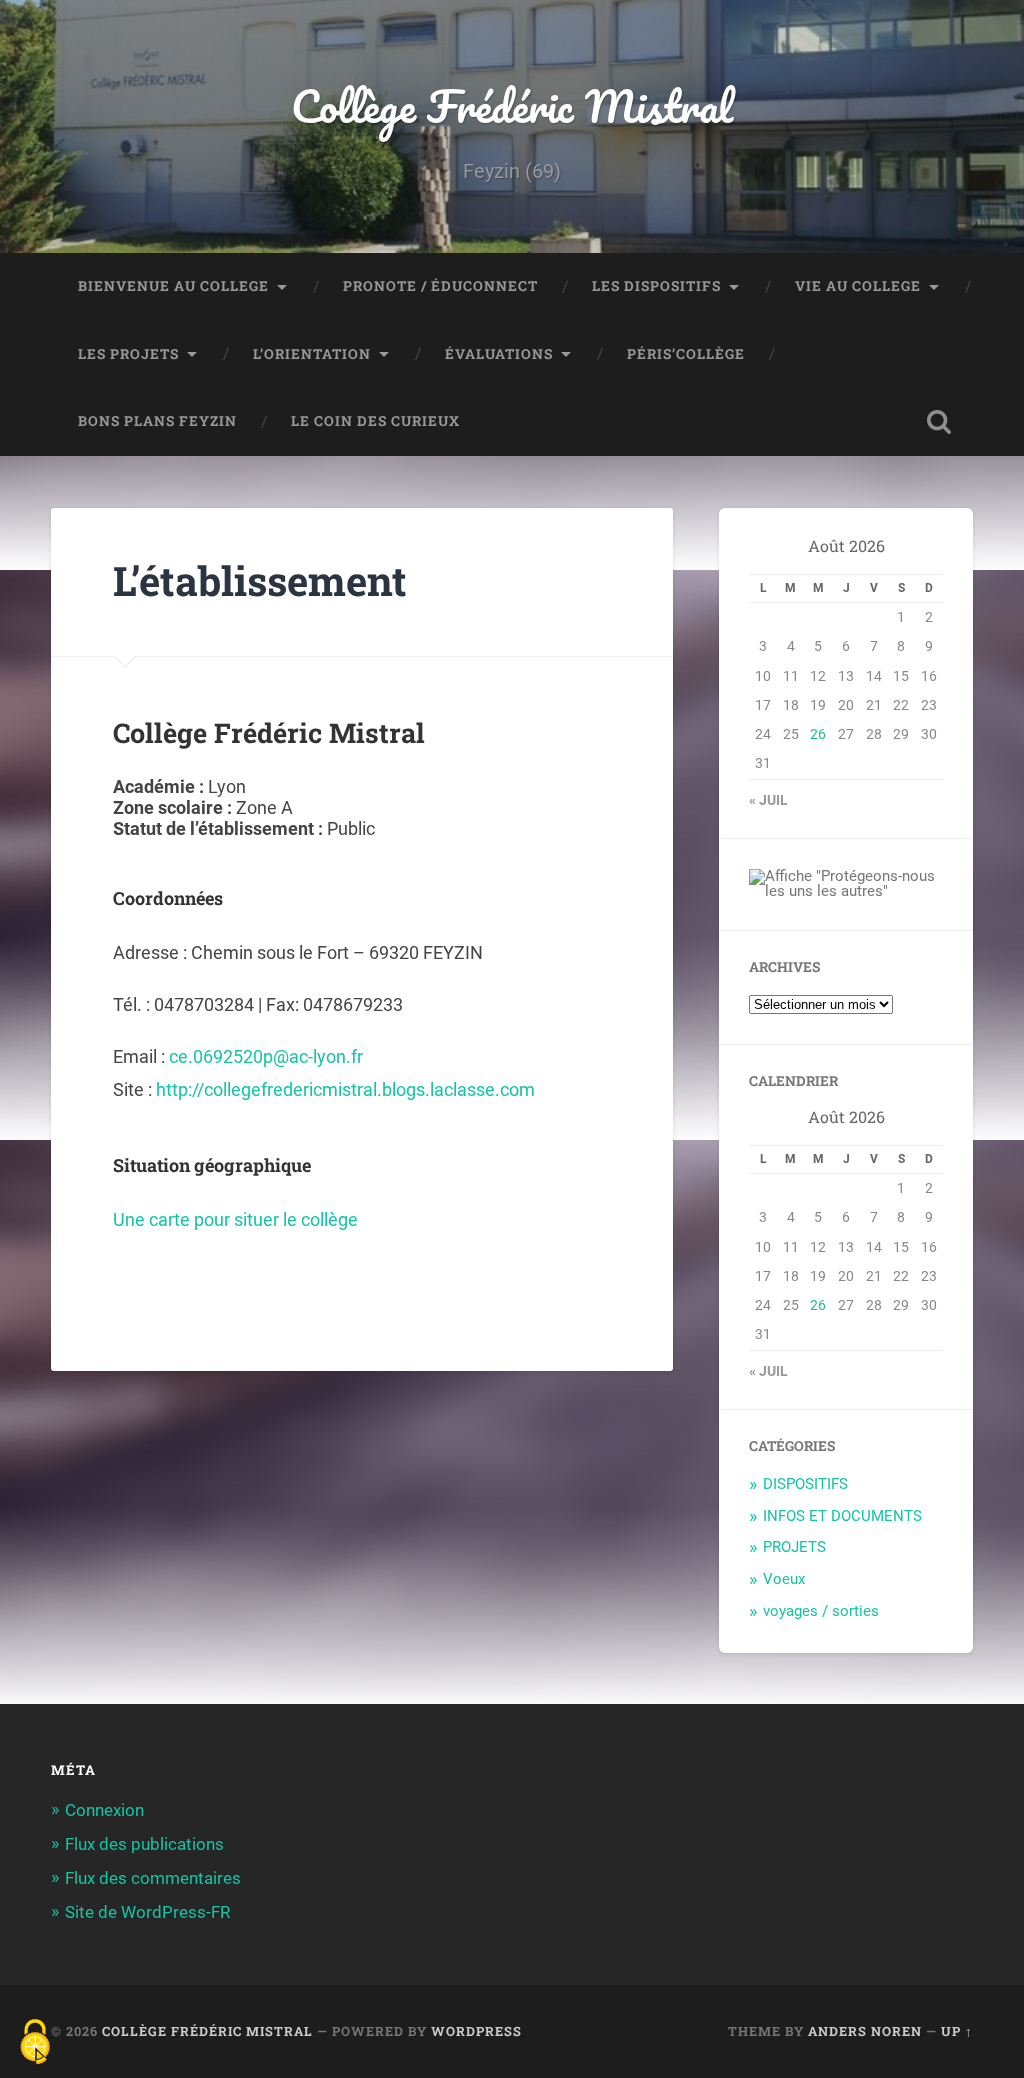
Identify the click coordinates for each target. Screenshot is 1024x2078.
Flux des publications (144, 1844)
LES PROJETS (128, 354)
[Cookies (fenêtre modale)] (35, 2043)
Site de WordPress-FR (147, 1912)
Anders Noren (865, 2031)
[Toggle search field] (939, 422)
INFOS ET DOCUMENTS (842, 1516)
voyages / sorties (821, 1611)
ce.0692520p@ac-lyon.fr (266, 1056)
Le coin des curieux (375, 421)
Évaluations (499, 354)
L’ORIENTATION (312, 354)
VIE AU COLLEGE (858, 286)
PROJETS (794, 1547)
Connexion (104, 1810)
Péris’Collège (686, 354)
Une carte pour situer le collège (235, 1219)
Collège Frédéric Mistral (512, 105)
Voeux (784, 1579)
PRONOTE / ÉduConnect (440, 286)
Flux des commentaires (153, 1878)
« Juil (768, 800)
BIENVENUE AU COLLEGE (173, 286)
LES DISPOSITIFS (656, 286)
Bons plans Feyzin (157, 421)
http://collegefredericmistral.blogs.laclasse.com (345, 1089)
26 (818, 734)
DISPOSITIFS (805, 1484)
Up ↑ (957, 2031)
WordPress (476, 2031)
